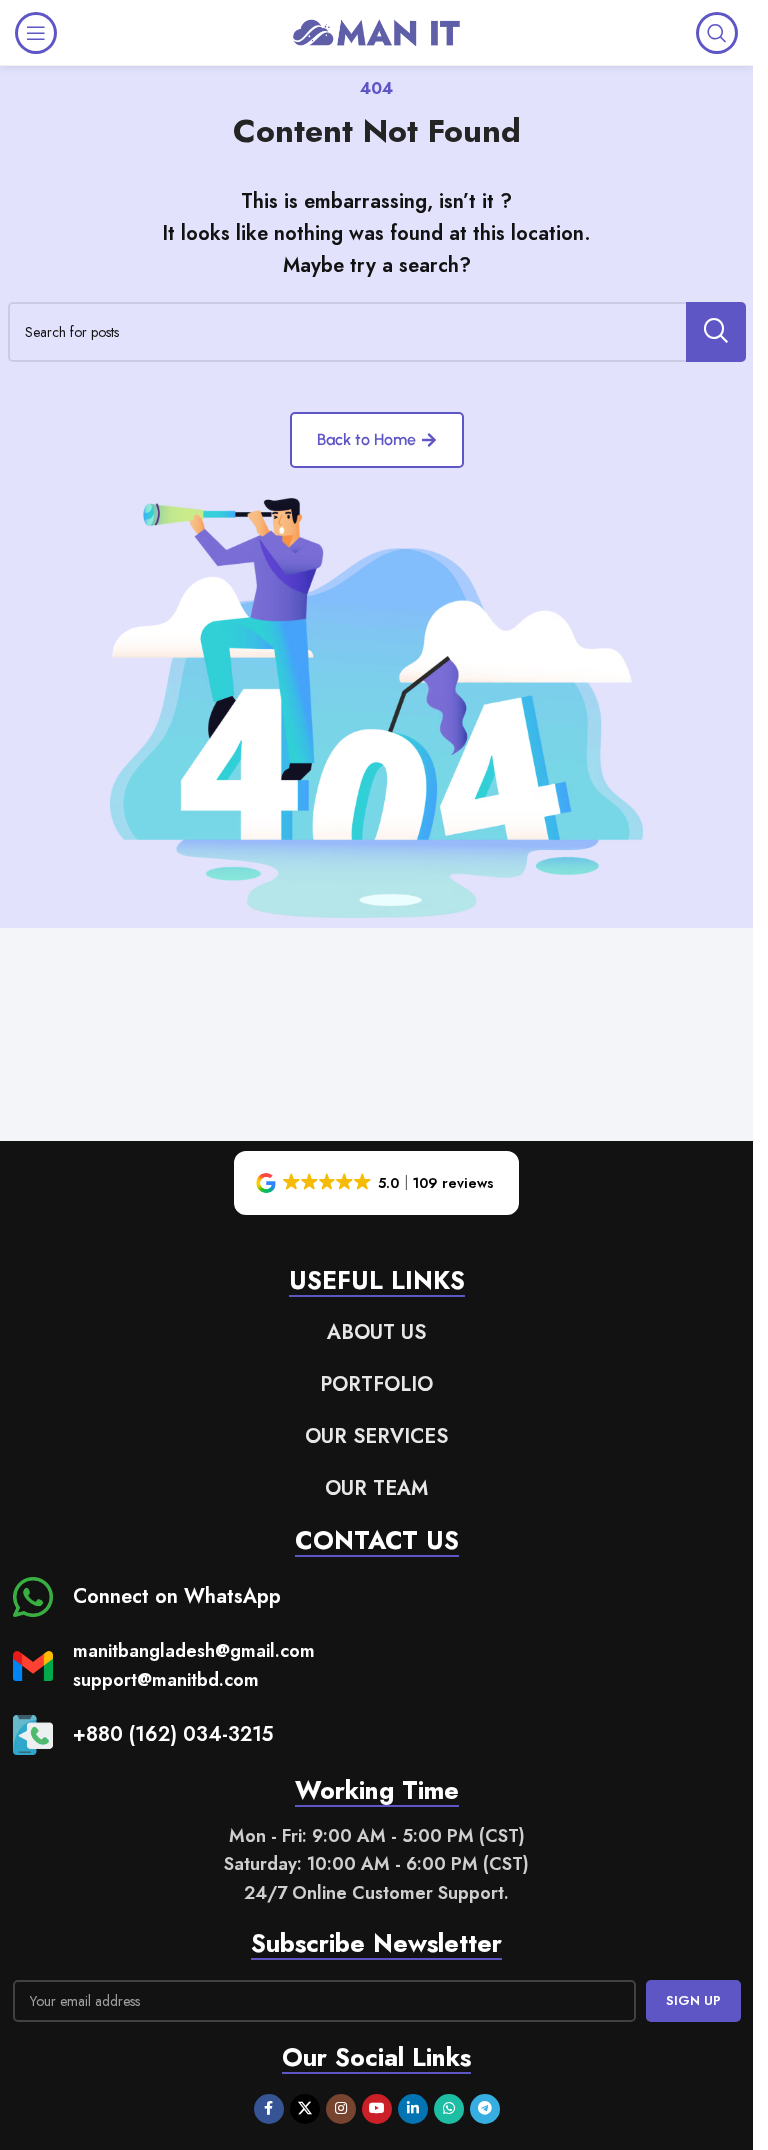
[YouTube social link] (377, 2109)
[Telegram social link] (485, 2109)
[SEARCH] (716, 332)
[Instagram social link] (341, 2109)
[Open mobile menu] (36, 33)
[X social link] (305, 2109)
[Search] (717, 33)
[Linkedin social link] (413, 2109)
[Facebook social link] (269, 2109)
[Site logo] (377, 30)
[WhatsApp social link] (449, 2109)
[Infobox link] (147, 1597)
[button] (376, 1183)
